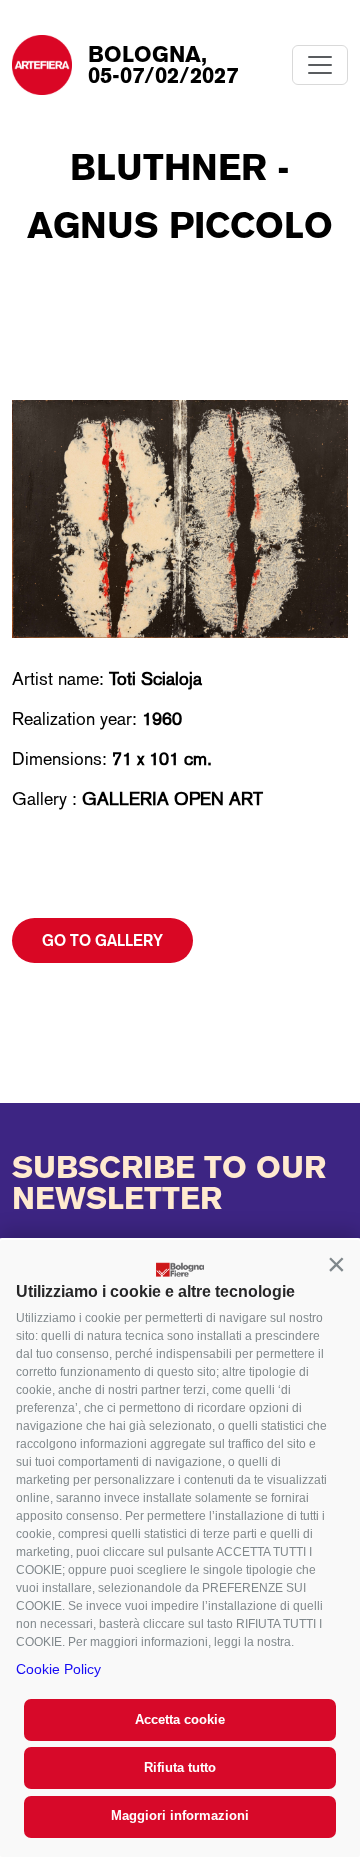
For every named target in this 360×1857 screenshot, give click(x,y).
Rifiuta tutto (180, 1767)
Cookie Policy (58, 1669)
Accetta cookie (180, 1719)
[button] (336, 1264)
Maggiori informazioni (180, 1815)
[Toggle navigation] (320, 65)
